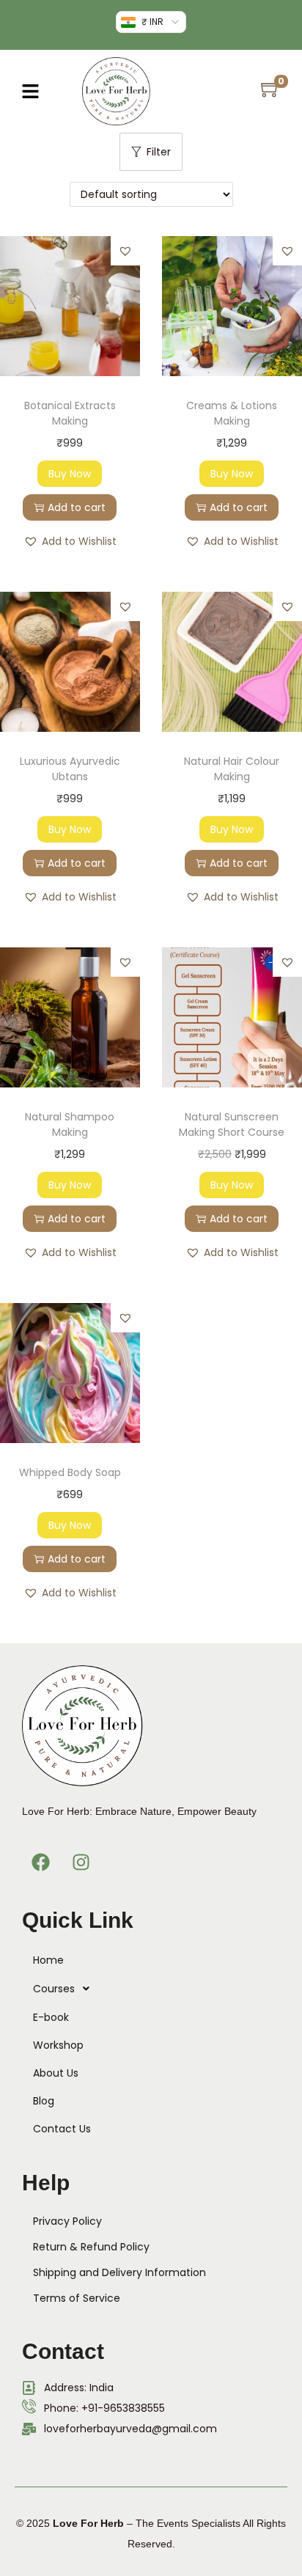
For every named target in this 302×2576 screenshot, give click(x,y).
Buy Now (70, 474)
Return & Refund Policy (91, 2247)
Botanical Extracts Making (70, 413)
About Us (56, 2073)
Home (48, 1960)
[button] (30, 91)
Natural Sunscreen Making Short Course (232, 1124)
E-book (51, 2017)
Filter (159, 152)
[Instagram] (81, 1862)
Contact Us (62, 2129)
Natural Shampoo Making (70, 1124)
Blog (44, 2101)
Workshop (58, 2045)
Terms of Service (77, 2298)
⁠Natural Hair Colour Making (232, 769)
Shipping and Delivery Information (119, 2272)
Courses (54, 1989)
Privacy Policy (67, 2221)
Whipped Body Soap (70, 1472)
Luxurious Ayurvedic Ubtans (70, 769)
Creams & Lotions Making (232, 413)
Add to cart (77, 507)
